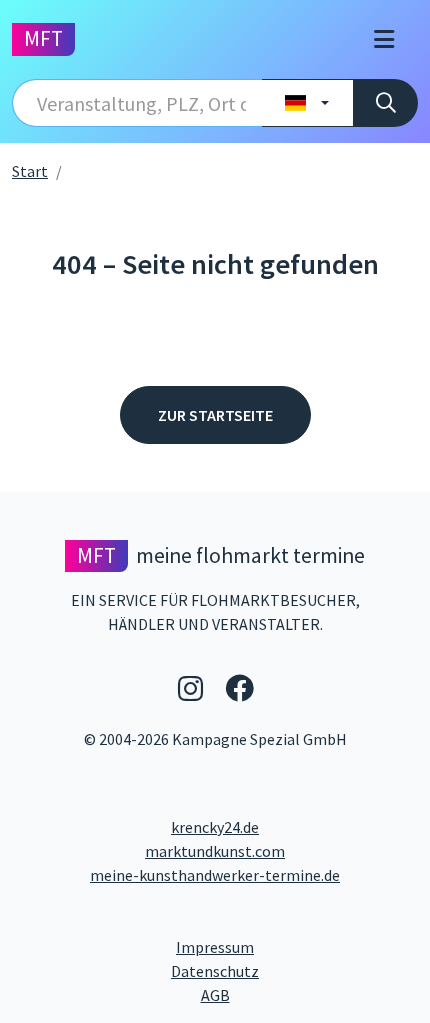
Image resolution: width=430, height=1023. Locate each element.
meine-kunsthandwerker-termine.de (215, 875)
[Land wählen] (307, 103)
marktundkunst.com (215, 851)
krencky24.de (215, 827)
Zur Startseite (215, 415)
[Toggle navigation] (384, 39)
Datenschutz (294, 970)
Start (30, 171)
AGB (309, 994)
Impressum (290, 946)
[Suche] (385, 103)
